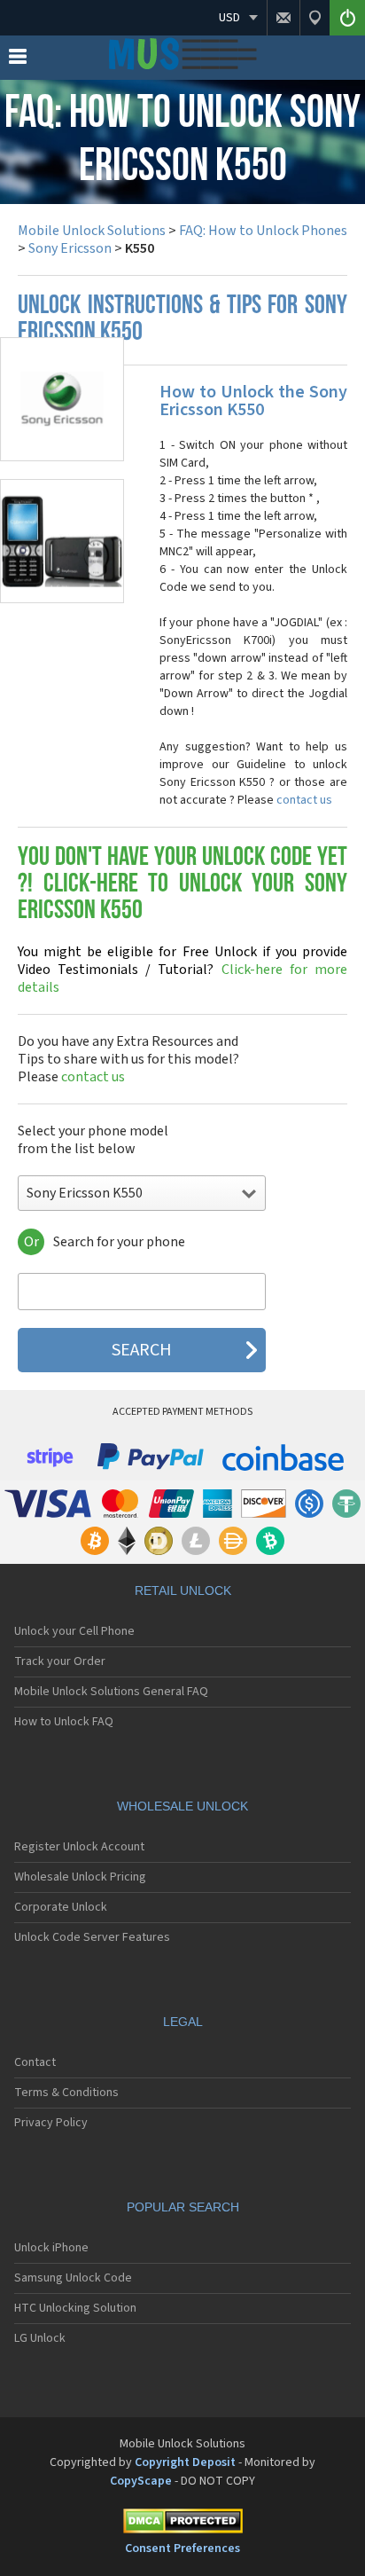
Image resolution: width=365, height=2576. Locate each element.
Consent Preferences (182, 2549)
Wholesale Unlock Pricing (80, 1877)
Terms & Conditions (66, 2093)
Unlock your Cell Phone (74, 1631)
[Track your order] (315, 18)
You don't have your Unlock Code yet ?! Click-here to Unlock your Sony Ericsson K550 (182, 885)
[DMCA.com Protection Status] (182, 2524)
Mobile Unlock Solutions (92, 231)
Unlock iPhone (51, 2248)
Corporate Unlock (61, 1907)
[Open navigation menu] (18, 60)
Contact (35, 2062)
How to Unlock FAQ (64, 1722)
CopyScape (141, 2481)
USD (229, 18)
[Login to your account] (347, 18)
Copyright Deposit (185, 2462)
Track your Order (60, 1661)
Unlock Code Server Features (92, 1937)
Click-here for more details (182, 970)
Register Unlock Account (79, 1847)
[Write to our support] (283, 18)
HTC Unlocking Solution (75, 2308)
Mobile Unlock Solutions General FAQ (111, 1692)
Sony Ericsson (70, 248)
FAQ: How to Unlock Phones (263, 231)
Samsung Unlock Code (73, 2278)
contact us (304, 800)
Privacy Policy (51, 2123)
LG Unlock (40, 2338)
